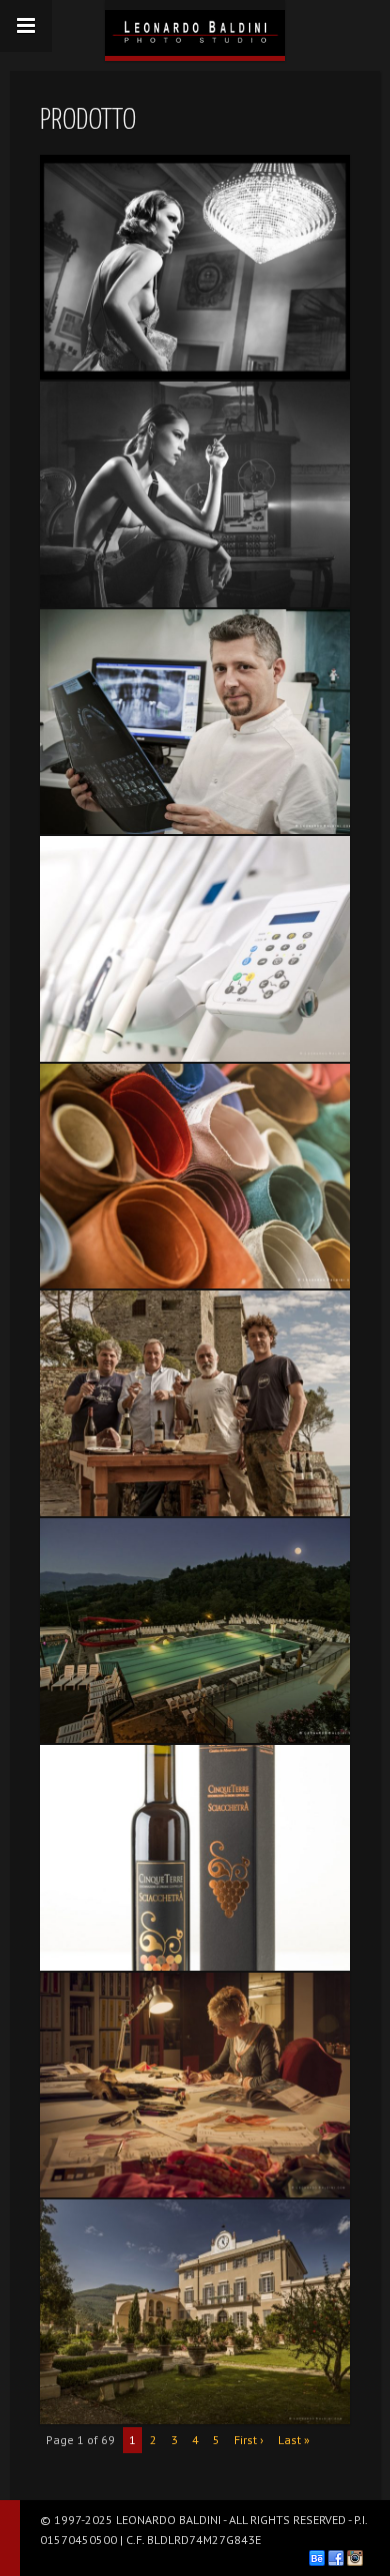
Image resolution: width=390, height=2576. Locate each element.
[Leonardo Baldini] (195, 28)
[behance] (317, 2558)
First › (249, 2440)
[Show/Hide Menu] (26, 26)
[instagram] (355, 2558)
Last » (294, 2440)
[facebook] (336, 2558)
